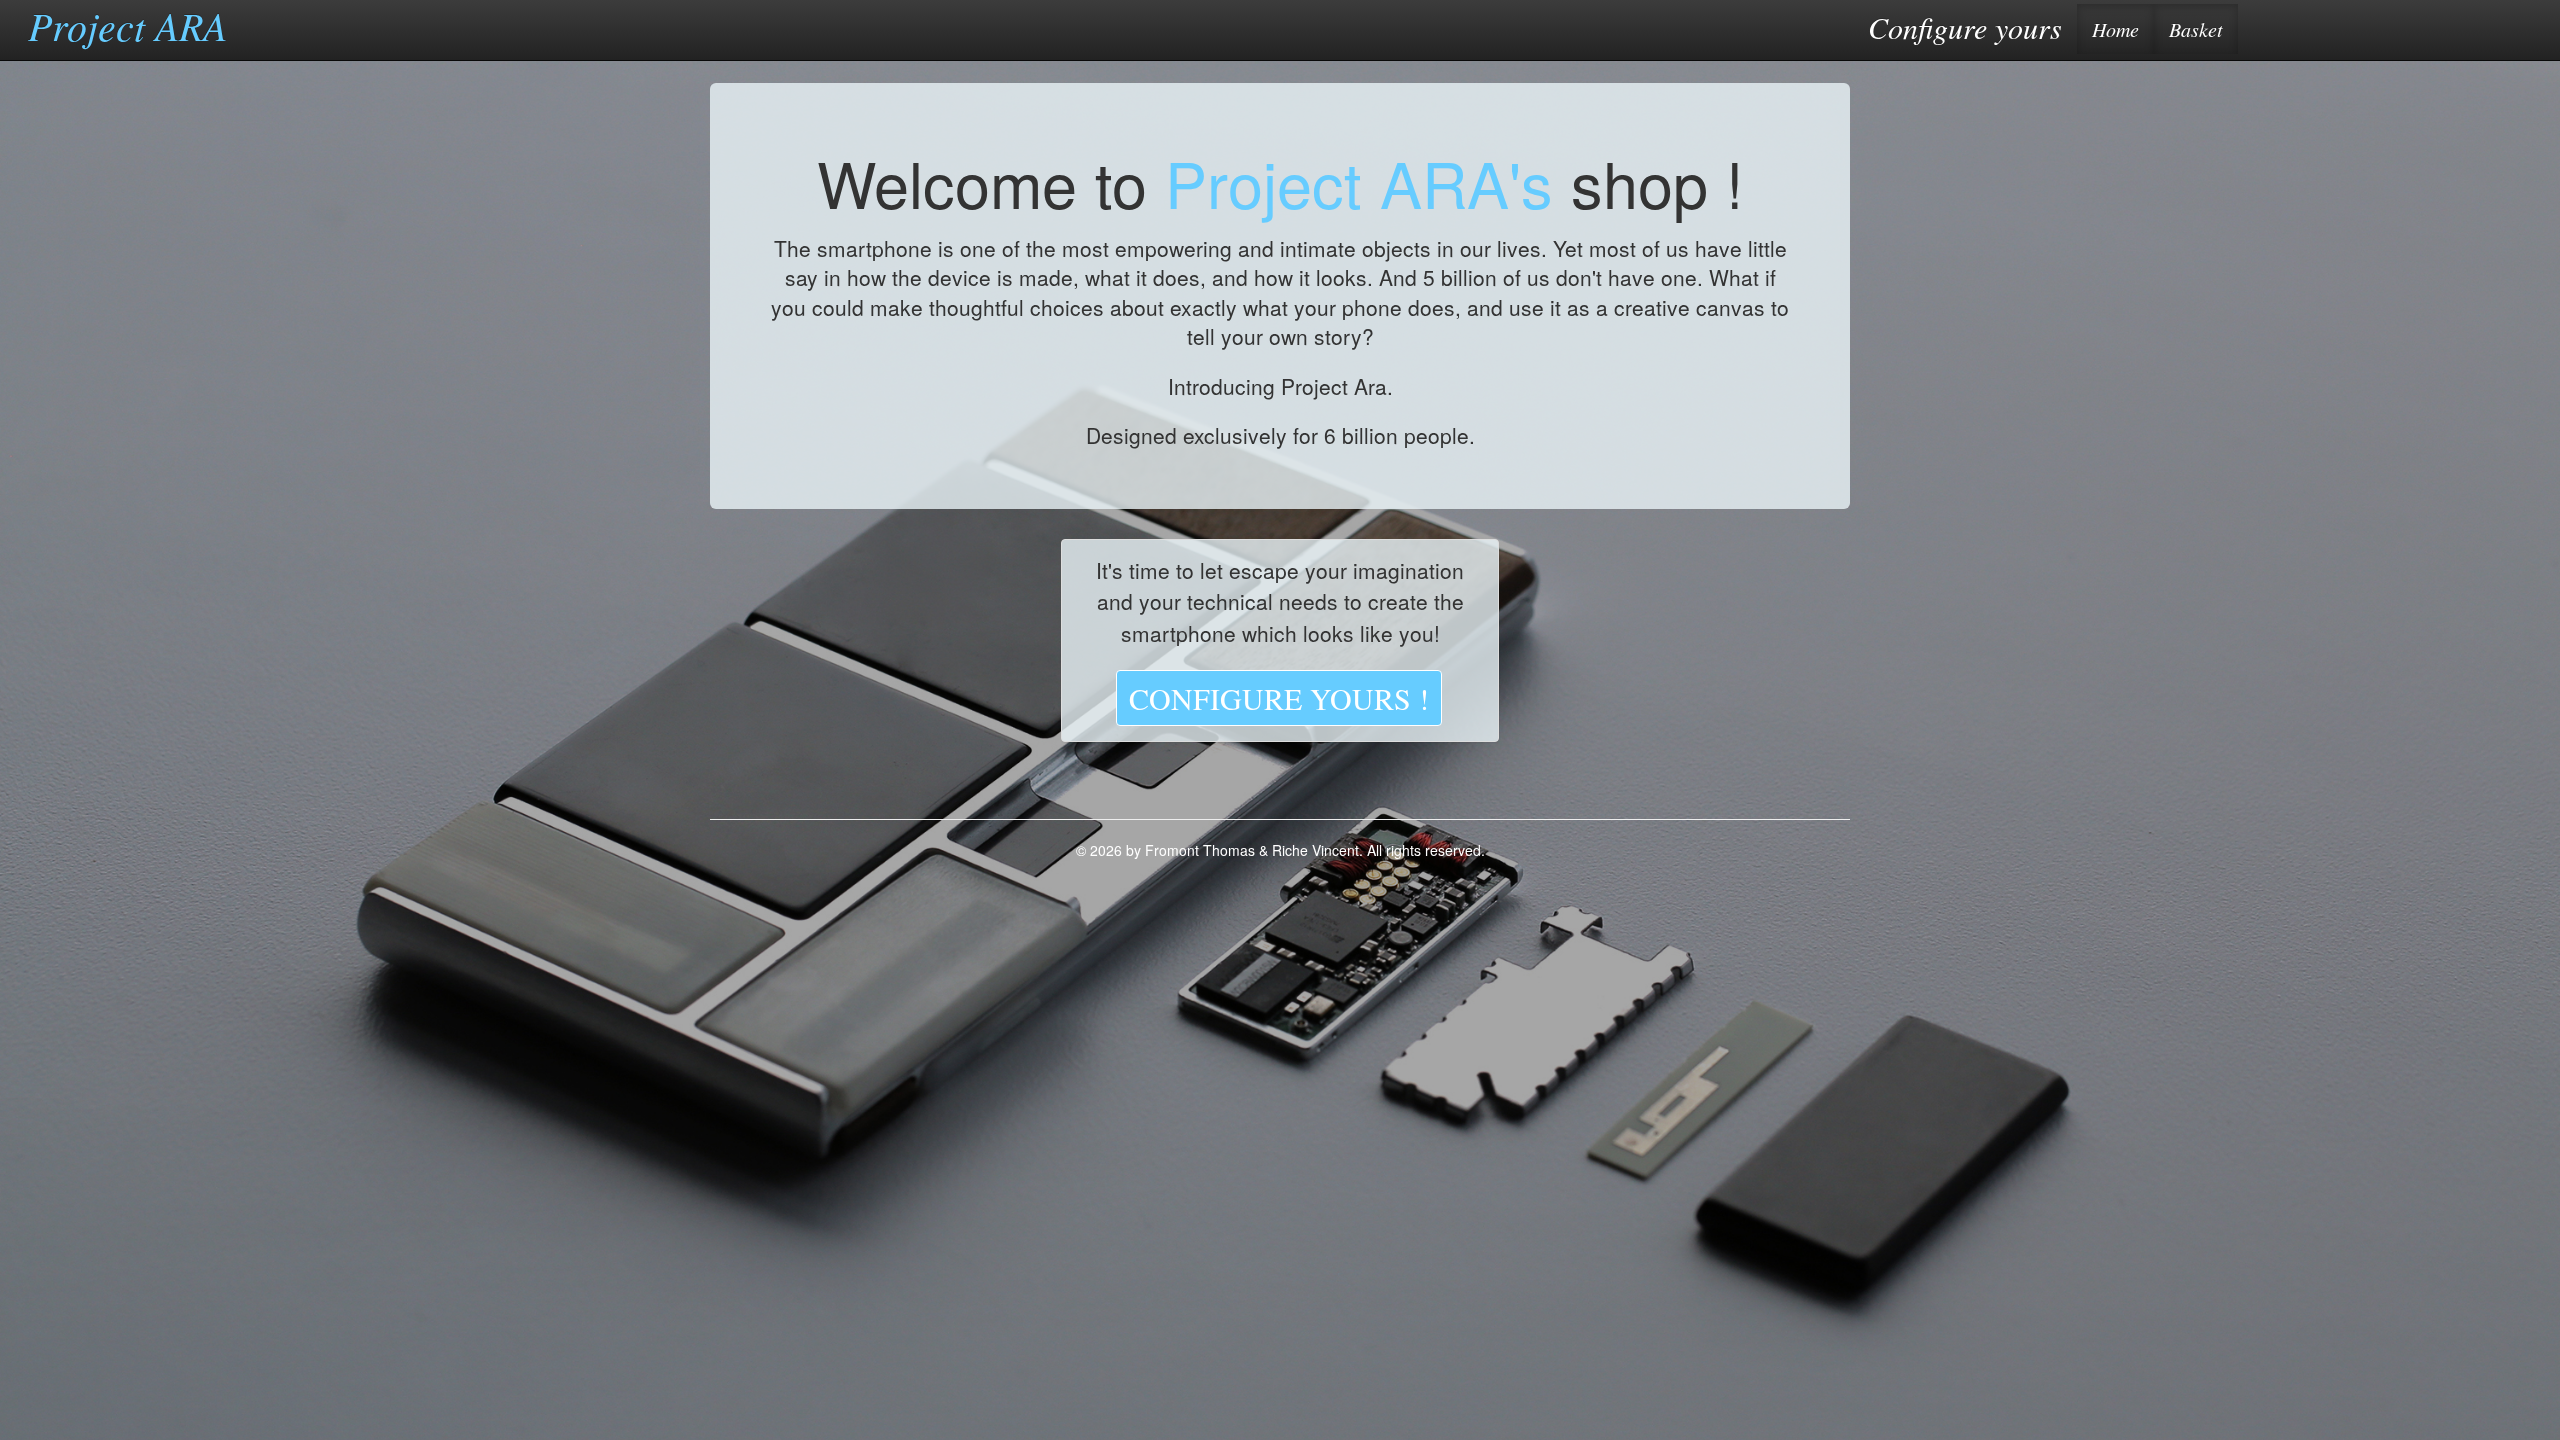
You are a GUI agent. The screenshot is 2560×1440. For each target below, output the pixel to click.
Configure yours (1960, 27)
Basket (2196, 29)
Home (2115, 29)
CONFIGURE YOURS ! (1279, 698)
